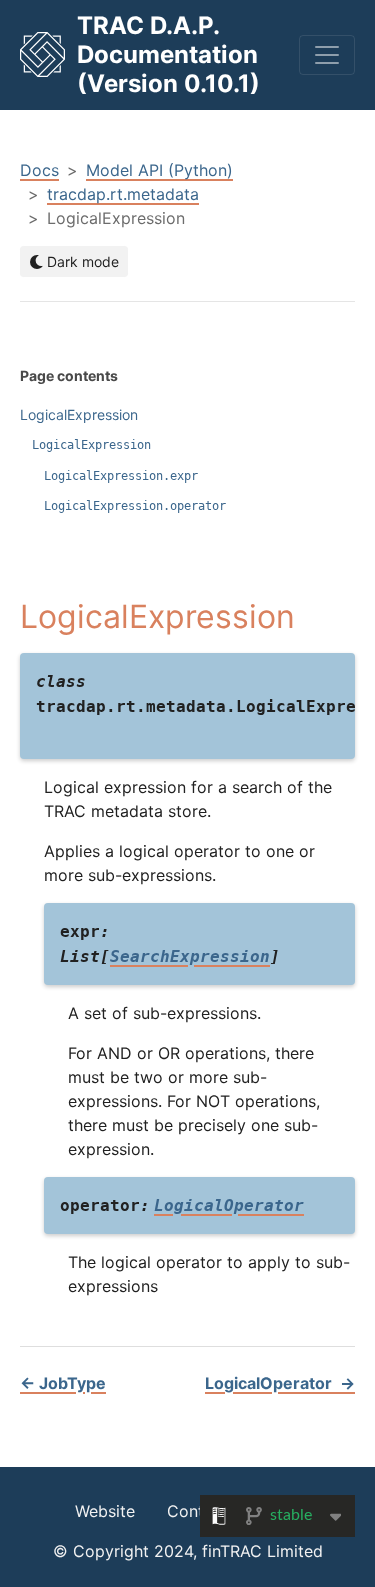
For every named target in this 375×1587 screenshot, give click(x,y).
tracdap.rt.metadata (123, 194)
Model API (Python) (159, 170)
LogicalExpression (79, 414)
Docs (39, 170)
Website (105, 1511)
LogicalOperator (280, 1383)
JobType (63, 1383)
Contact (197, 1511)
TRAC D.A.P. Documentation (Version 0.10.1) (168, 55)
